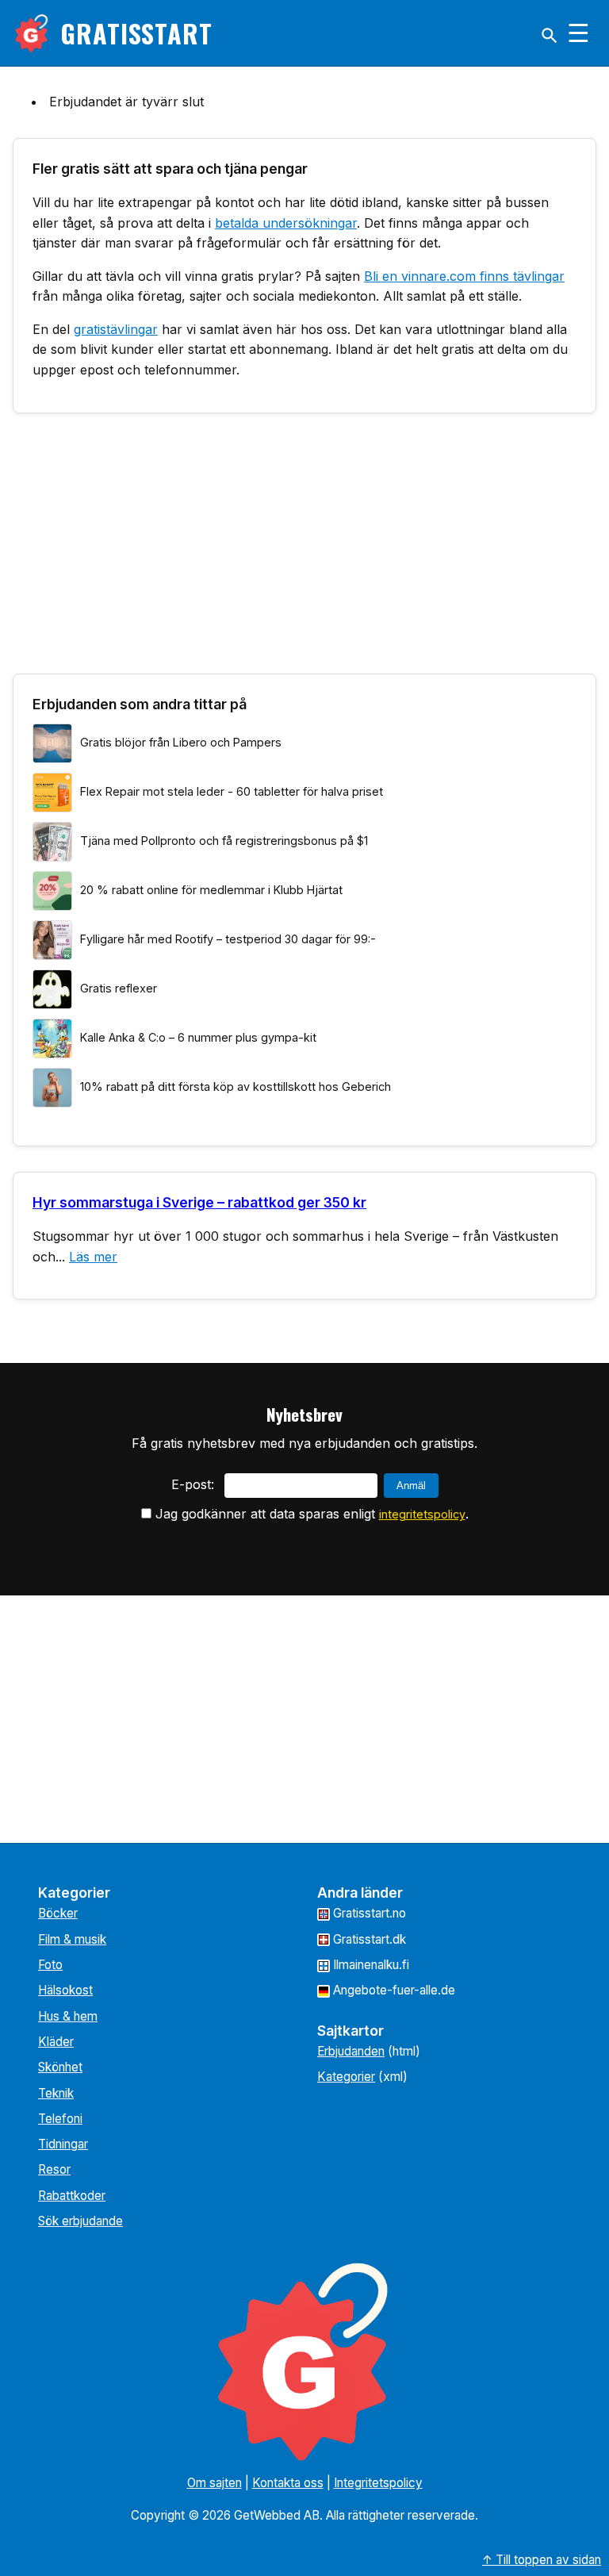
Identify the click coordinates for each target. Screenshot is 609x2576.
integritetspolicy (422, 1514)
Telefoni (60, 2119)
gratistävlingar (116, 329)
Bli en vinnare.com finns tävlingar (464, 276)
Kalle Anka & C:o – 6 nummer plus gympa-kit (198, 1037)
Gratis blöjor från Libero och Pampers (181, 742)
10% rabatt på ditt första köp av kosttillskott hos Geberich (236, 1086)
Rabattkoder (72, 2196)
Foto (50, 1965)
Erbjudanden (351, 2051)
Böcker (58, 1913)
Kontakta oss (288, 2483)
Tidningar (63, 2144)
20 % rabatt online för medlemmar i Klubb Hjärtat (211, 890)
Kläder (56, 2042)
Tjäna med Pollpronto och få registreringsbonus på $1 (224, 841)
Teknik (56, 2093)
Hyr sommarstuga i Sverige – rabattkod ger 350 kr (199, 1202)
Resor (54, 2169)
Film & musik (72, 1939)
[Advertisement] (304, 550)
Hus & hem (68, 2016)
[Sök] (550, 36)
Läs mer (93, 1257)
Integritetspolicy (378, 2483)
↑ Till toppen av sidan (542, 2560)
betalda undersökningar (286, 223)
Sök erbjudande (80, 2221)
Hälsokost (65, 1990)
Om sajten (214, 2483)
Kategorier (346, 2077)
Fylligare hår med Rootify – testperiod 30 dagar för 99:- (228, 939)
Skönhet (60, 2067)
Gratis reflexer (119, 988)
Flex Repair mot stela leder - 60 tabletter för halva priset (232, 791)
